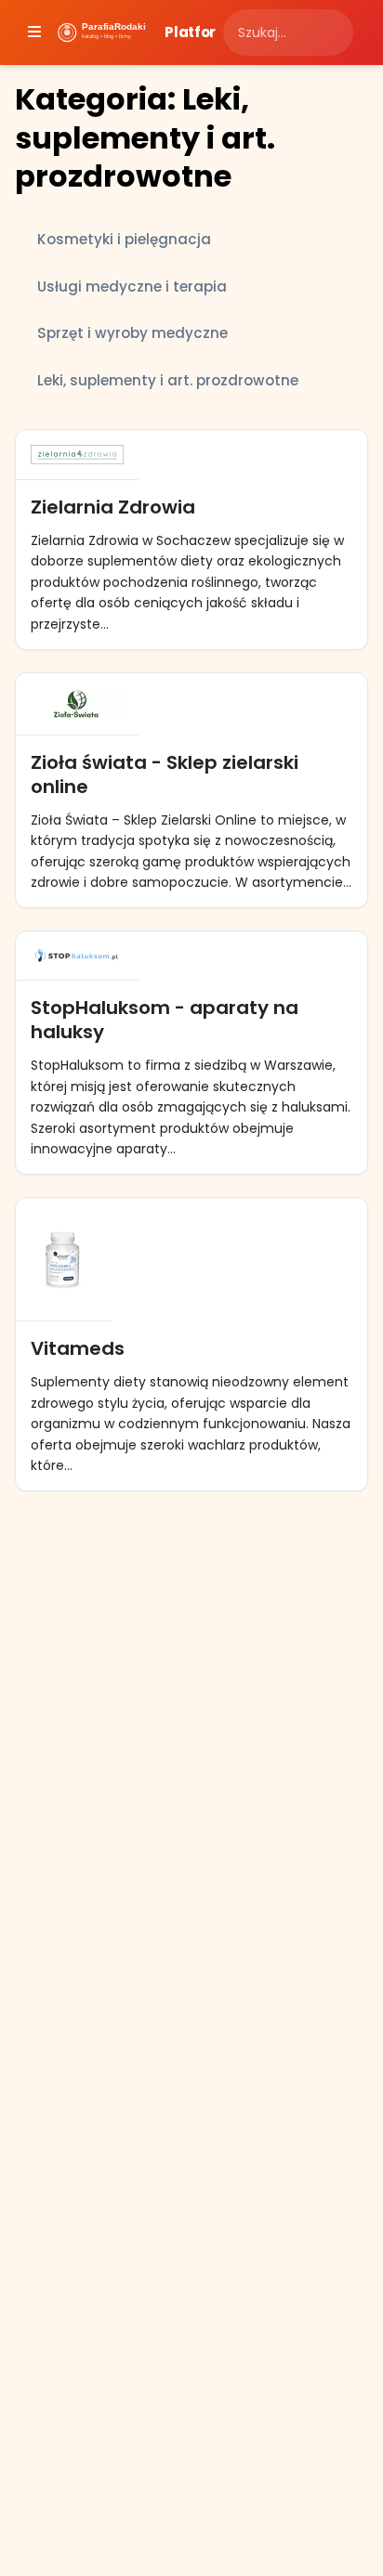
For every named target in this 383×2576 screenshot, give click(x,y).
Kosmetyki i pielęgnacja (124, 239)
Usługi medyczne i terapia (132, 286)
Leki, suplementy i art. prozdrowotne (168, 380)
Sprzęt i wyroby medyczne (132, 333)
